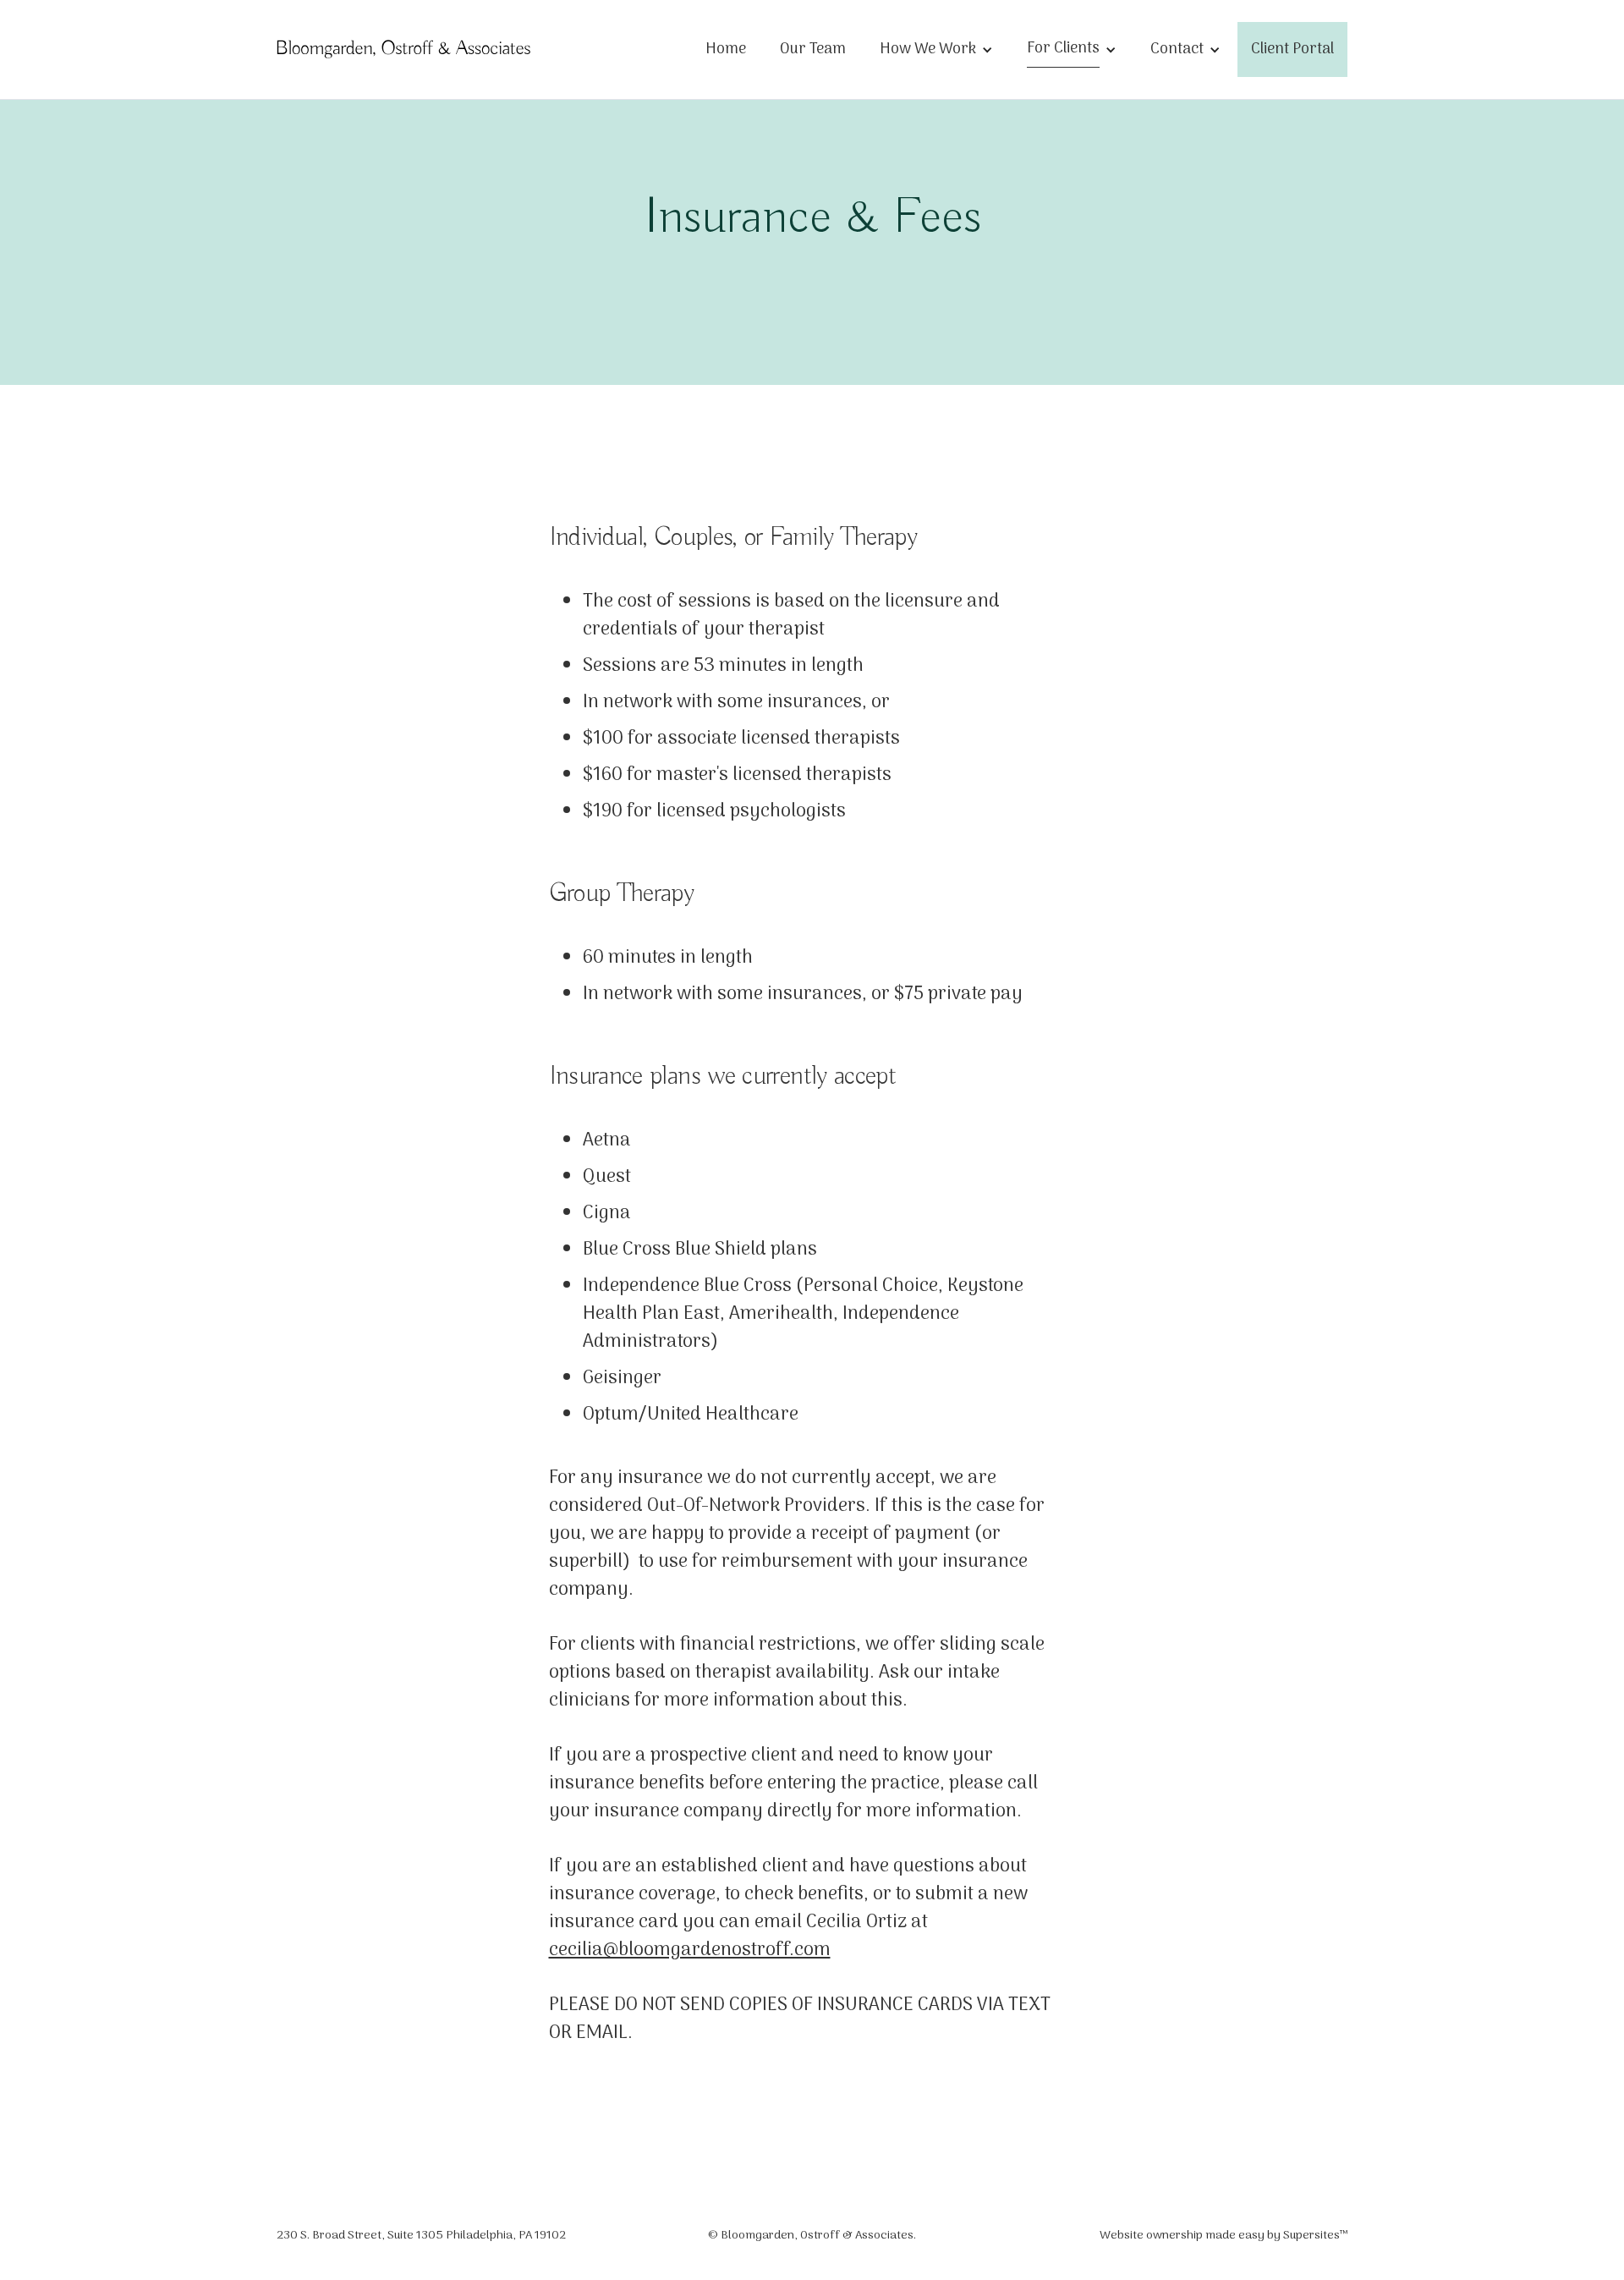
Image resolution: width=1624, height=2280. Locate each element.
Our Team (813, 49)
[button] (936, 50)
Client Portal (1292, 49)
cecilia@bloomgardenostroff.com (690, 1950)
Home (726, 49)
